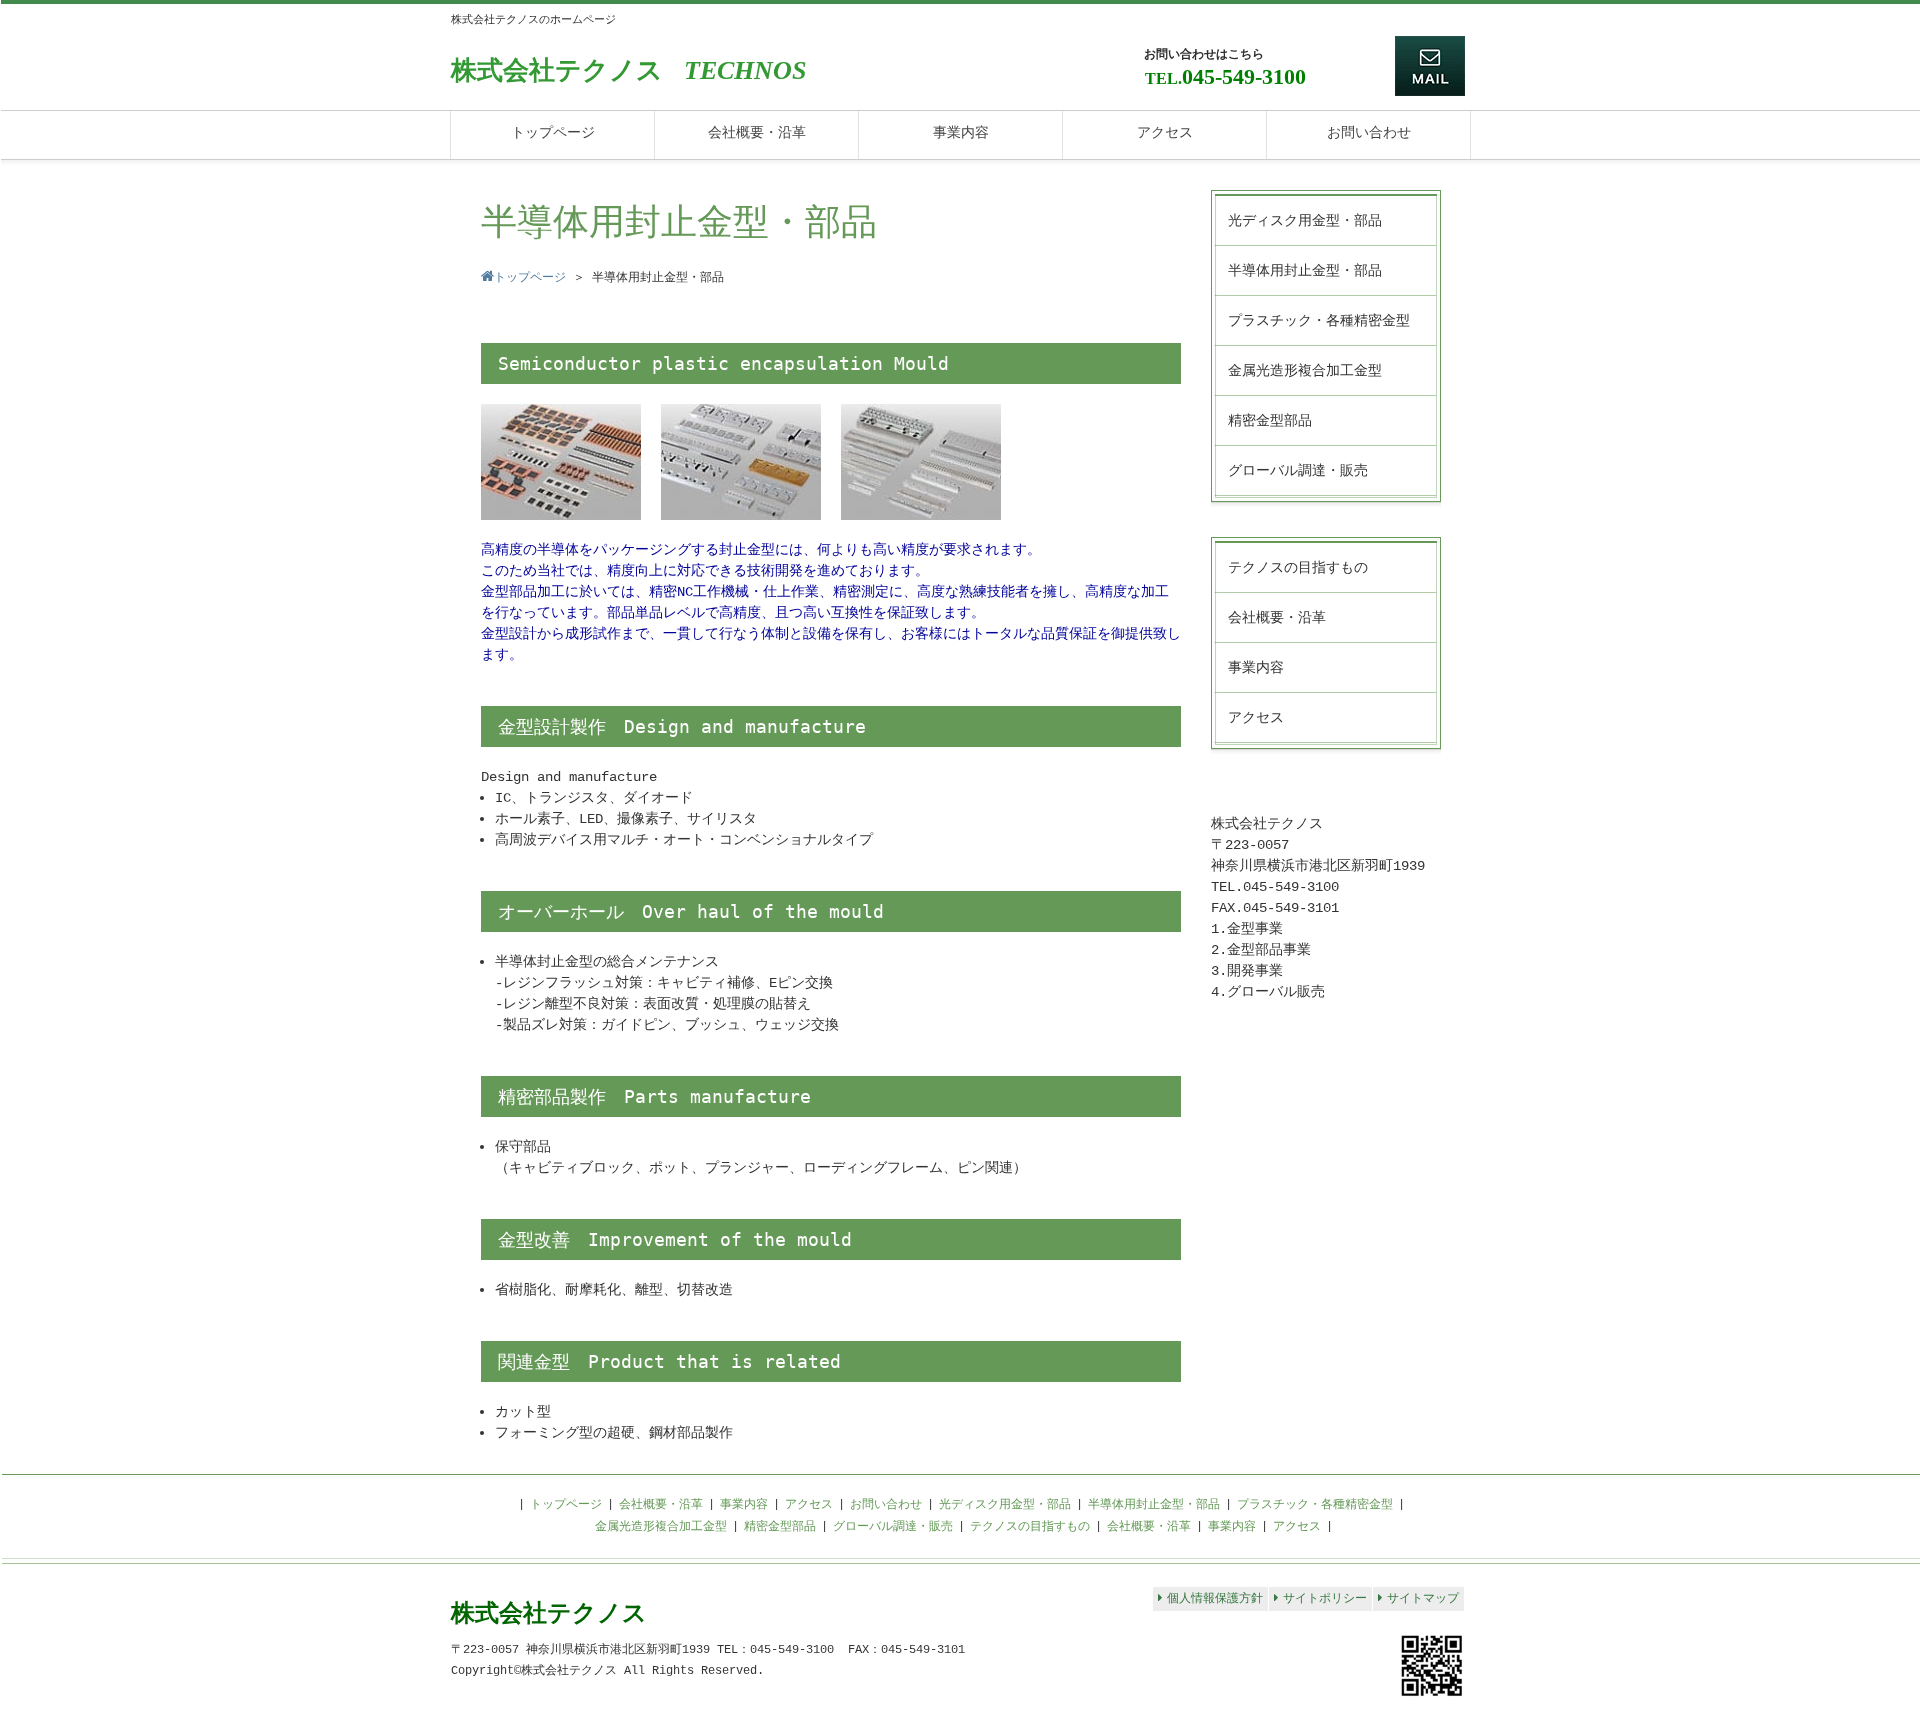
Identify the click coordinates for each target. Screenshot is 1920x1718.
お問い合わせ (886, 1505)
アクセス (809, 1505)
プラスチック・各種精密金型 (1315, 1505)
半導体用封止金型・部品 (1154, 1505)
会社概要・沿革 (661, 1505)
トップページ (566, 1505)
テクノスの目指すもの (1030, 1527)
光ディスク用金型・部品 (1005, 1505)
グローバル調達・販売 (893, 1527)
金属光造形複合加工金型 (661, 1527)
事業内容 (744, 1505)
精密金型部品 (780, 1527)
